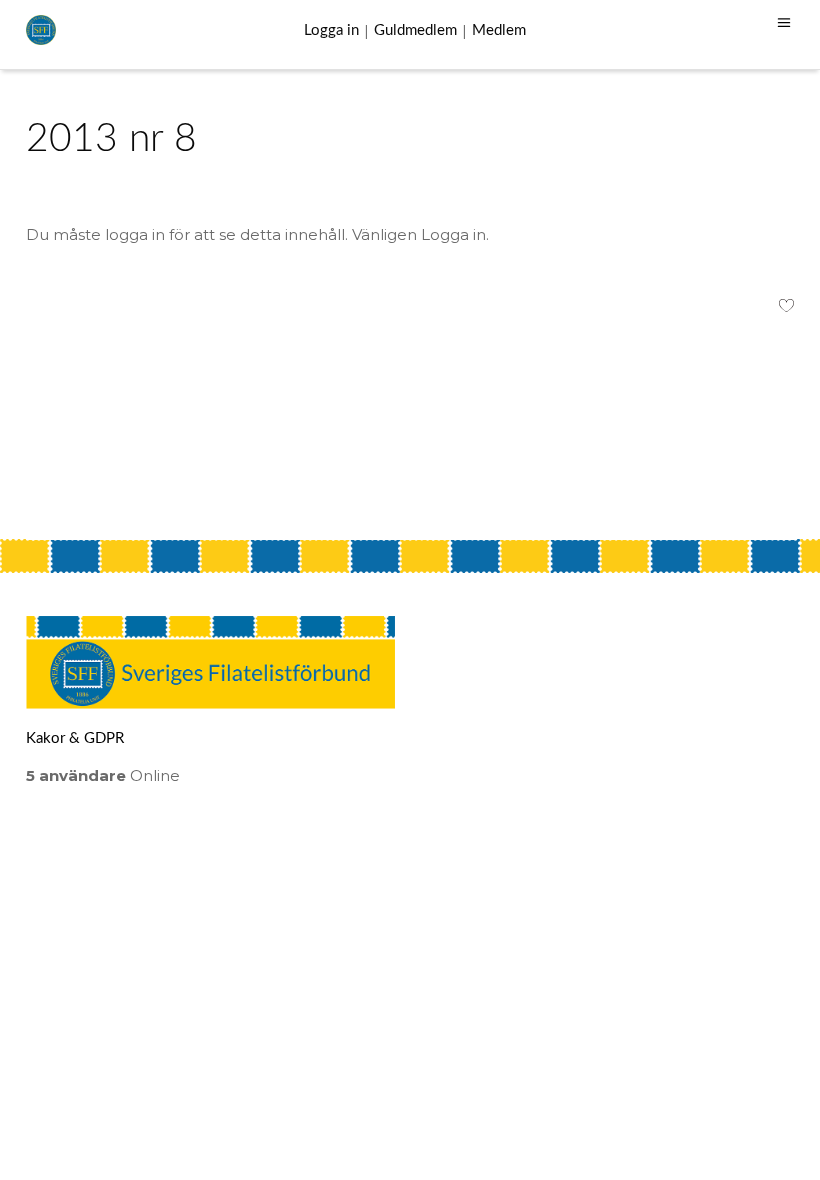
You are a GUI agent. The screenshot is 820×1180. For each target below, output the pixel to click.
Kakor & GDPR (75, 738)
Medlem (499, 30)
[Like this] (786, 308)
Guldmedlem (415, 30)
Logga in (331, 30)
